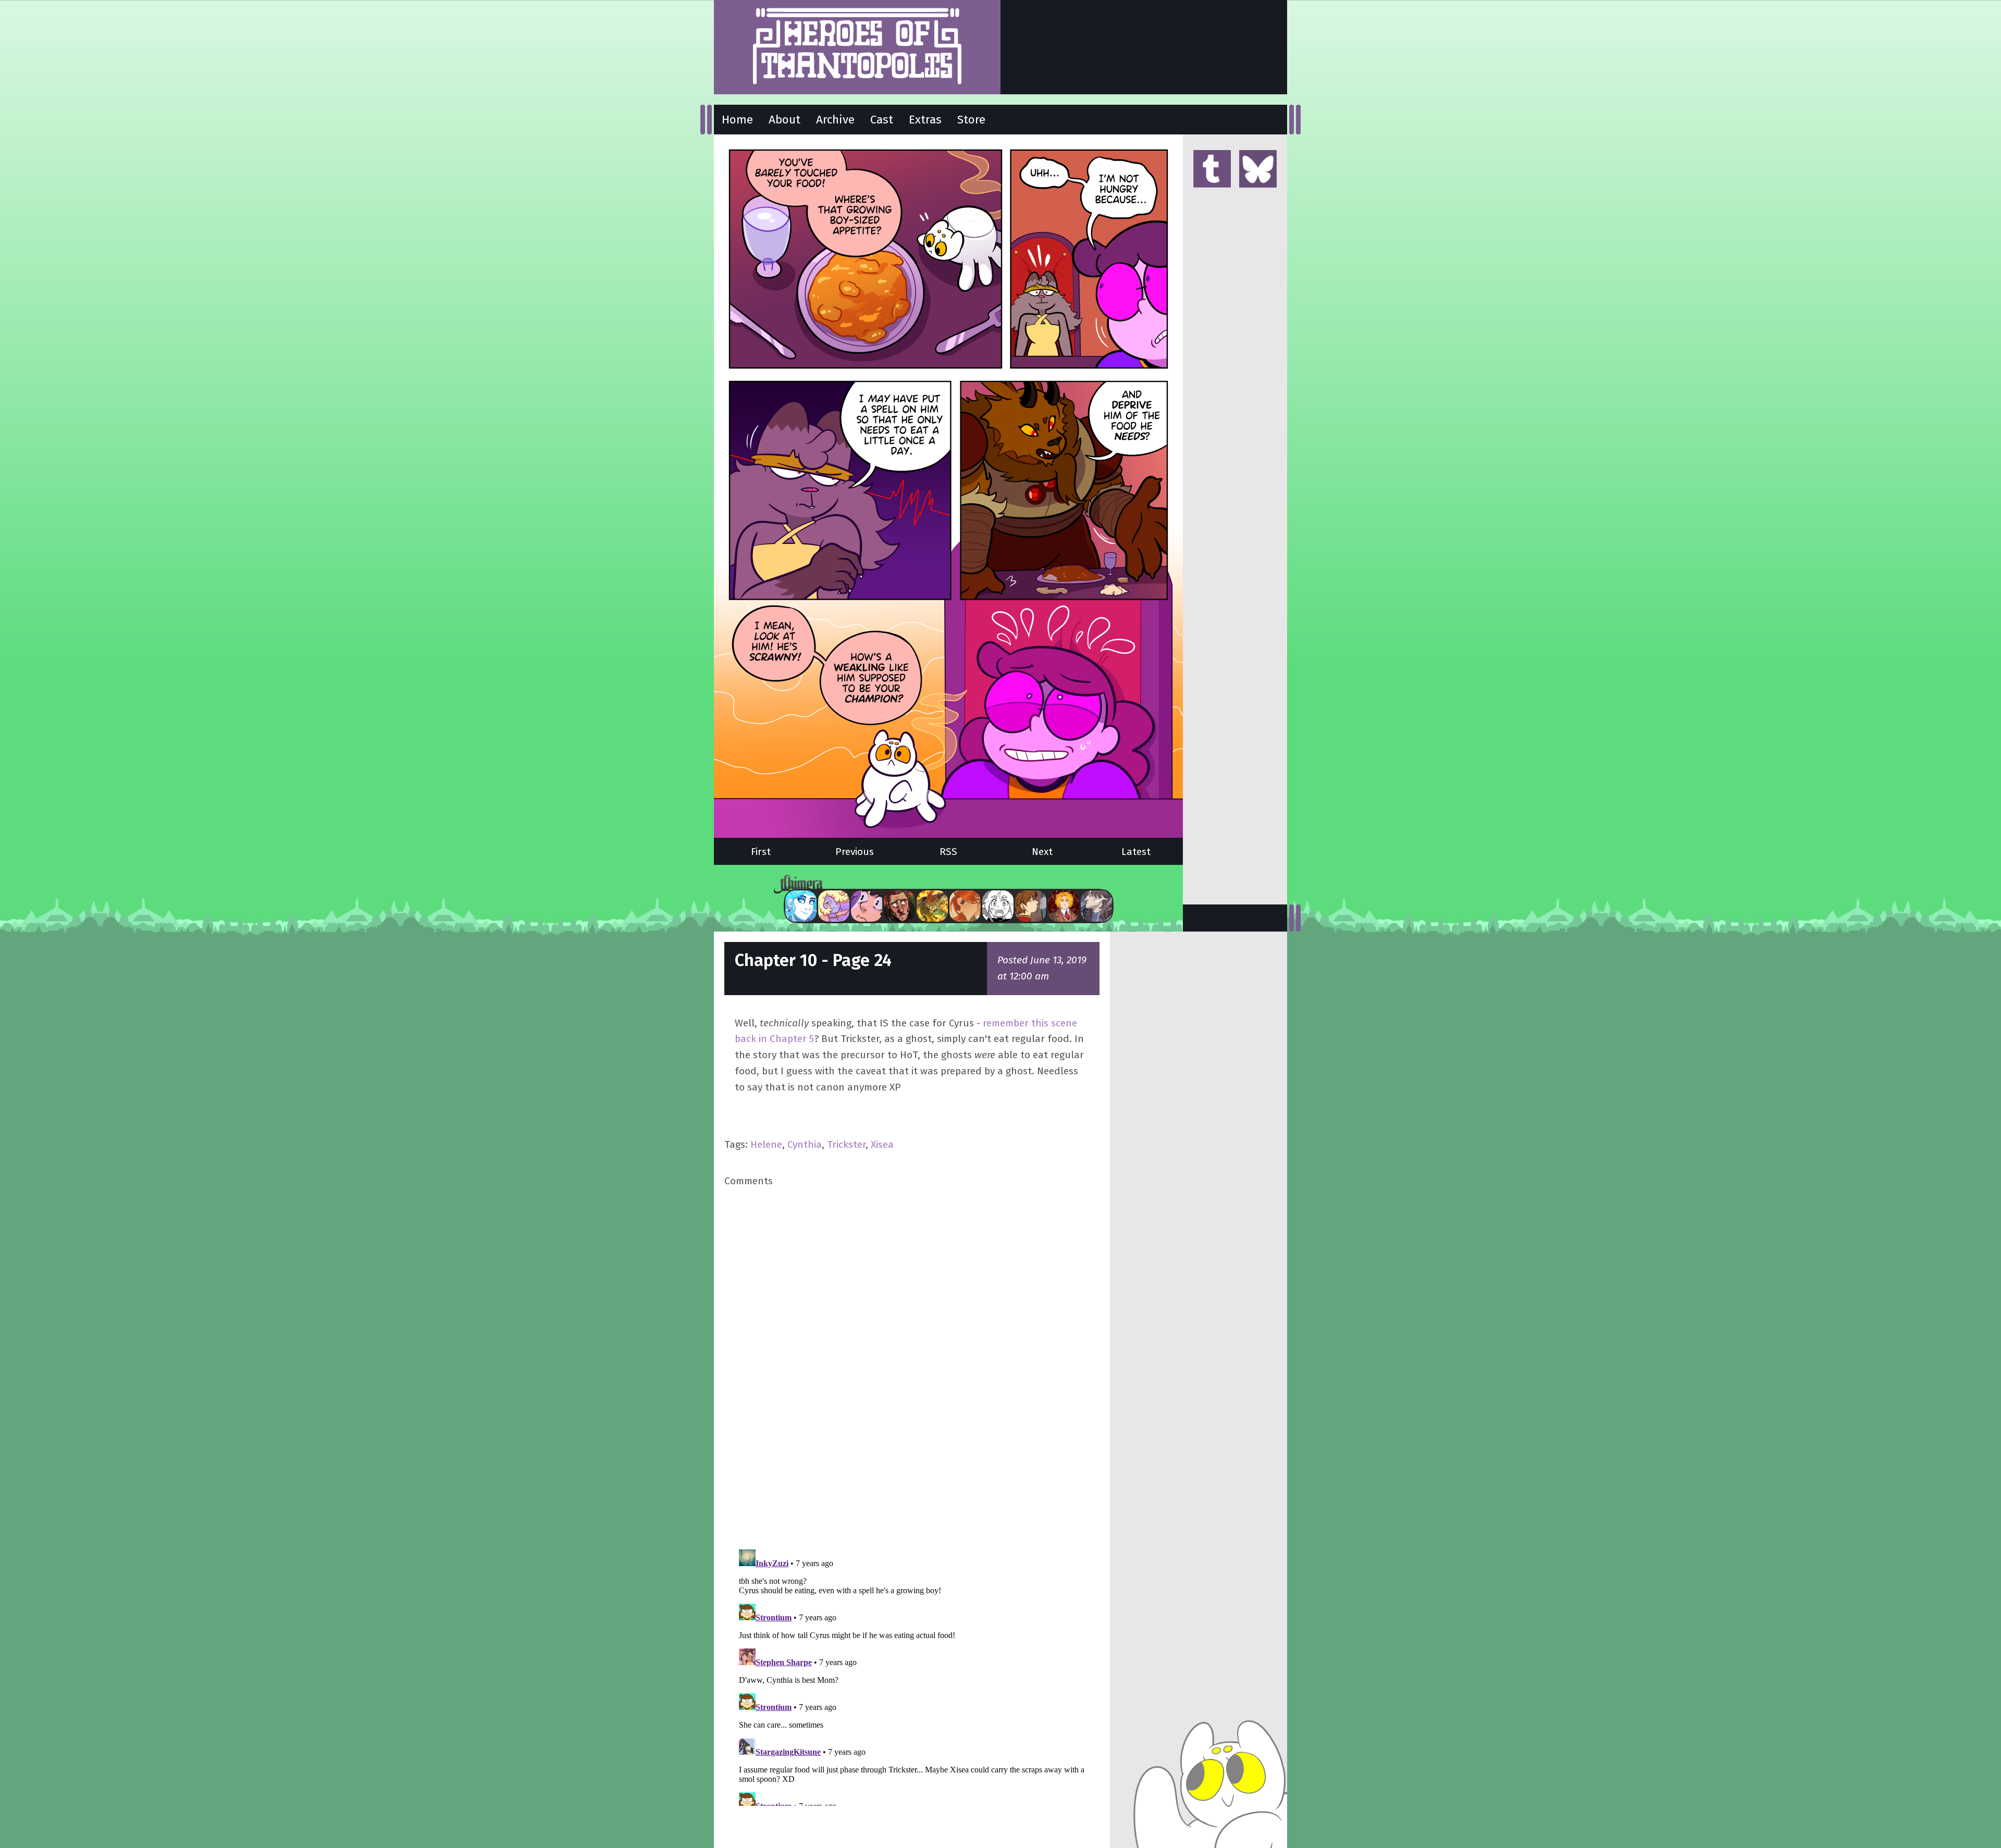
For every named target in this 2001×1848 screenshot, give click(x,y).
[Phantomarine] (801, 906)
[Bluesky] (1258, 170)
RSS (948, 852)
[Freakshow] (1031, 906)
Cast (882, 120)
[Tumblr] (1212, 170)
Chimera (943, 884)
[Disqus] (912, 1367)
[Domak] (998, 906)
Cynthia (805, 1144)
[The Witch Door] (1096, 906)
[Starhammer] (867, 906)
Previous (855, 852)
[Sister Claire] (834, 906)
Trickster (846, 1144)
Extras (925, 120)
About (785, 120)
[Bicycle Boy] (899, 906)
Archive (835, 120)
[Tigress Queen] (965, 906)
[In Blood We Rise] (1064, 906)
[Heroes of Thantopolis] (857, 47)
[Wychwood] (932, 906)
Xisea (882, 1144)
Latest (1136, 852)
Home (737, 120)
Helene (766, 1144)
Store (971, 120)
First (761, 852)
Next (1042, 852)
